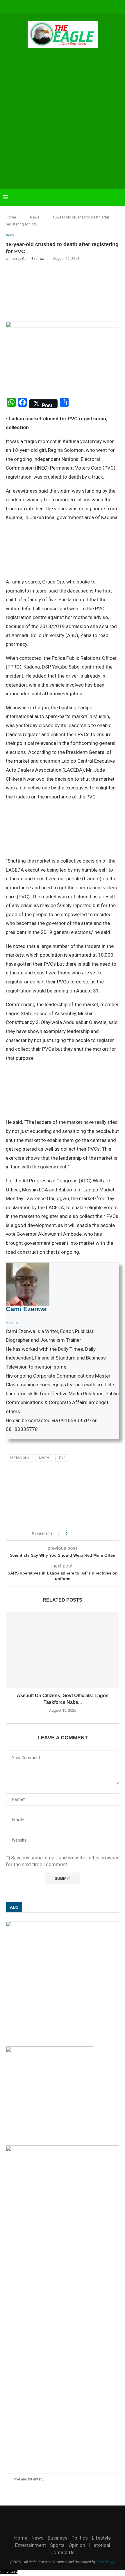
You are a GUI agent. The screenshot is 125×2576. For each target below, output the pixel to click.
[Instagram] (51, 7)
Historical (100, 2545)
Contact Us (63, 2552)
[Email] (74, 7)
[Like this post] (70, 1534)
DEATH (44, 1458)
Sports (57, 2545)
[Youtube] (67, 7)
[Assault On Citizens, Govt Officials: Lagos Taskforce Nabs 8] (63, 1650)
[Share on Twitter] (82, 1534)
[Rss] (90, 7)
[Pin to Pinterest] (88, 1534)
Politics (80, 2538)
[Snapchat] (82, 7)
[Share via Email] (93, 1534)
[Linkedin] (59, 7)
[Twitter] (43, 7)
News (35, 217)
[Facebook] (35, 7)
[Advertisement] (63, 119)
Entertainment (31, 2545)
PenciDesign (106, 2562)
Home (11, 217)
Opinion (77, 2545)
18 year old (19, 1458)
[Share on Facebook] (77, 1534)
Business (58, 2538)
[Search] (119, 198)
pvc (62, 1458)
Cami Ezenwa (33, 259)
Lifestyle (101, 2538)
